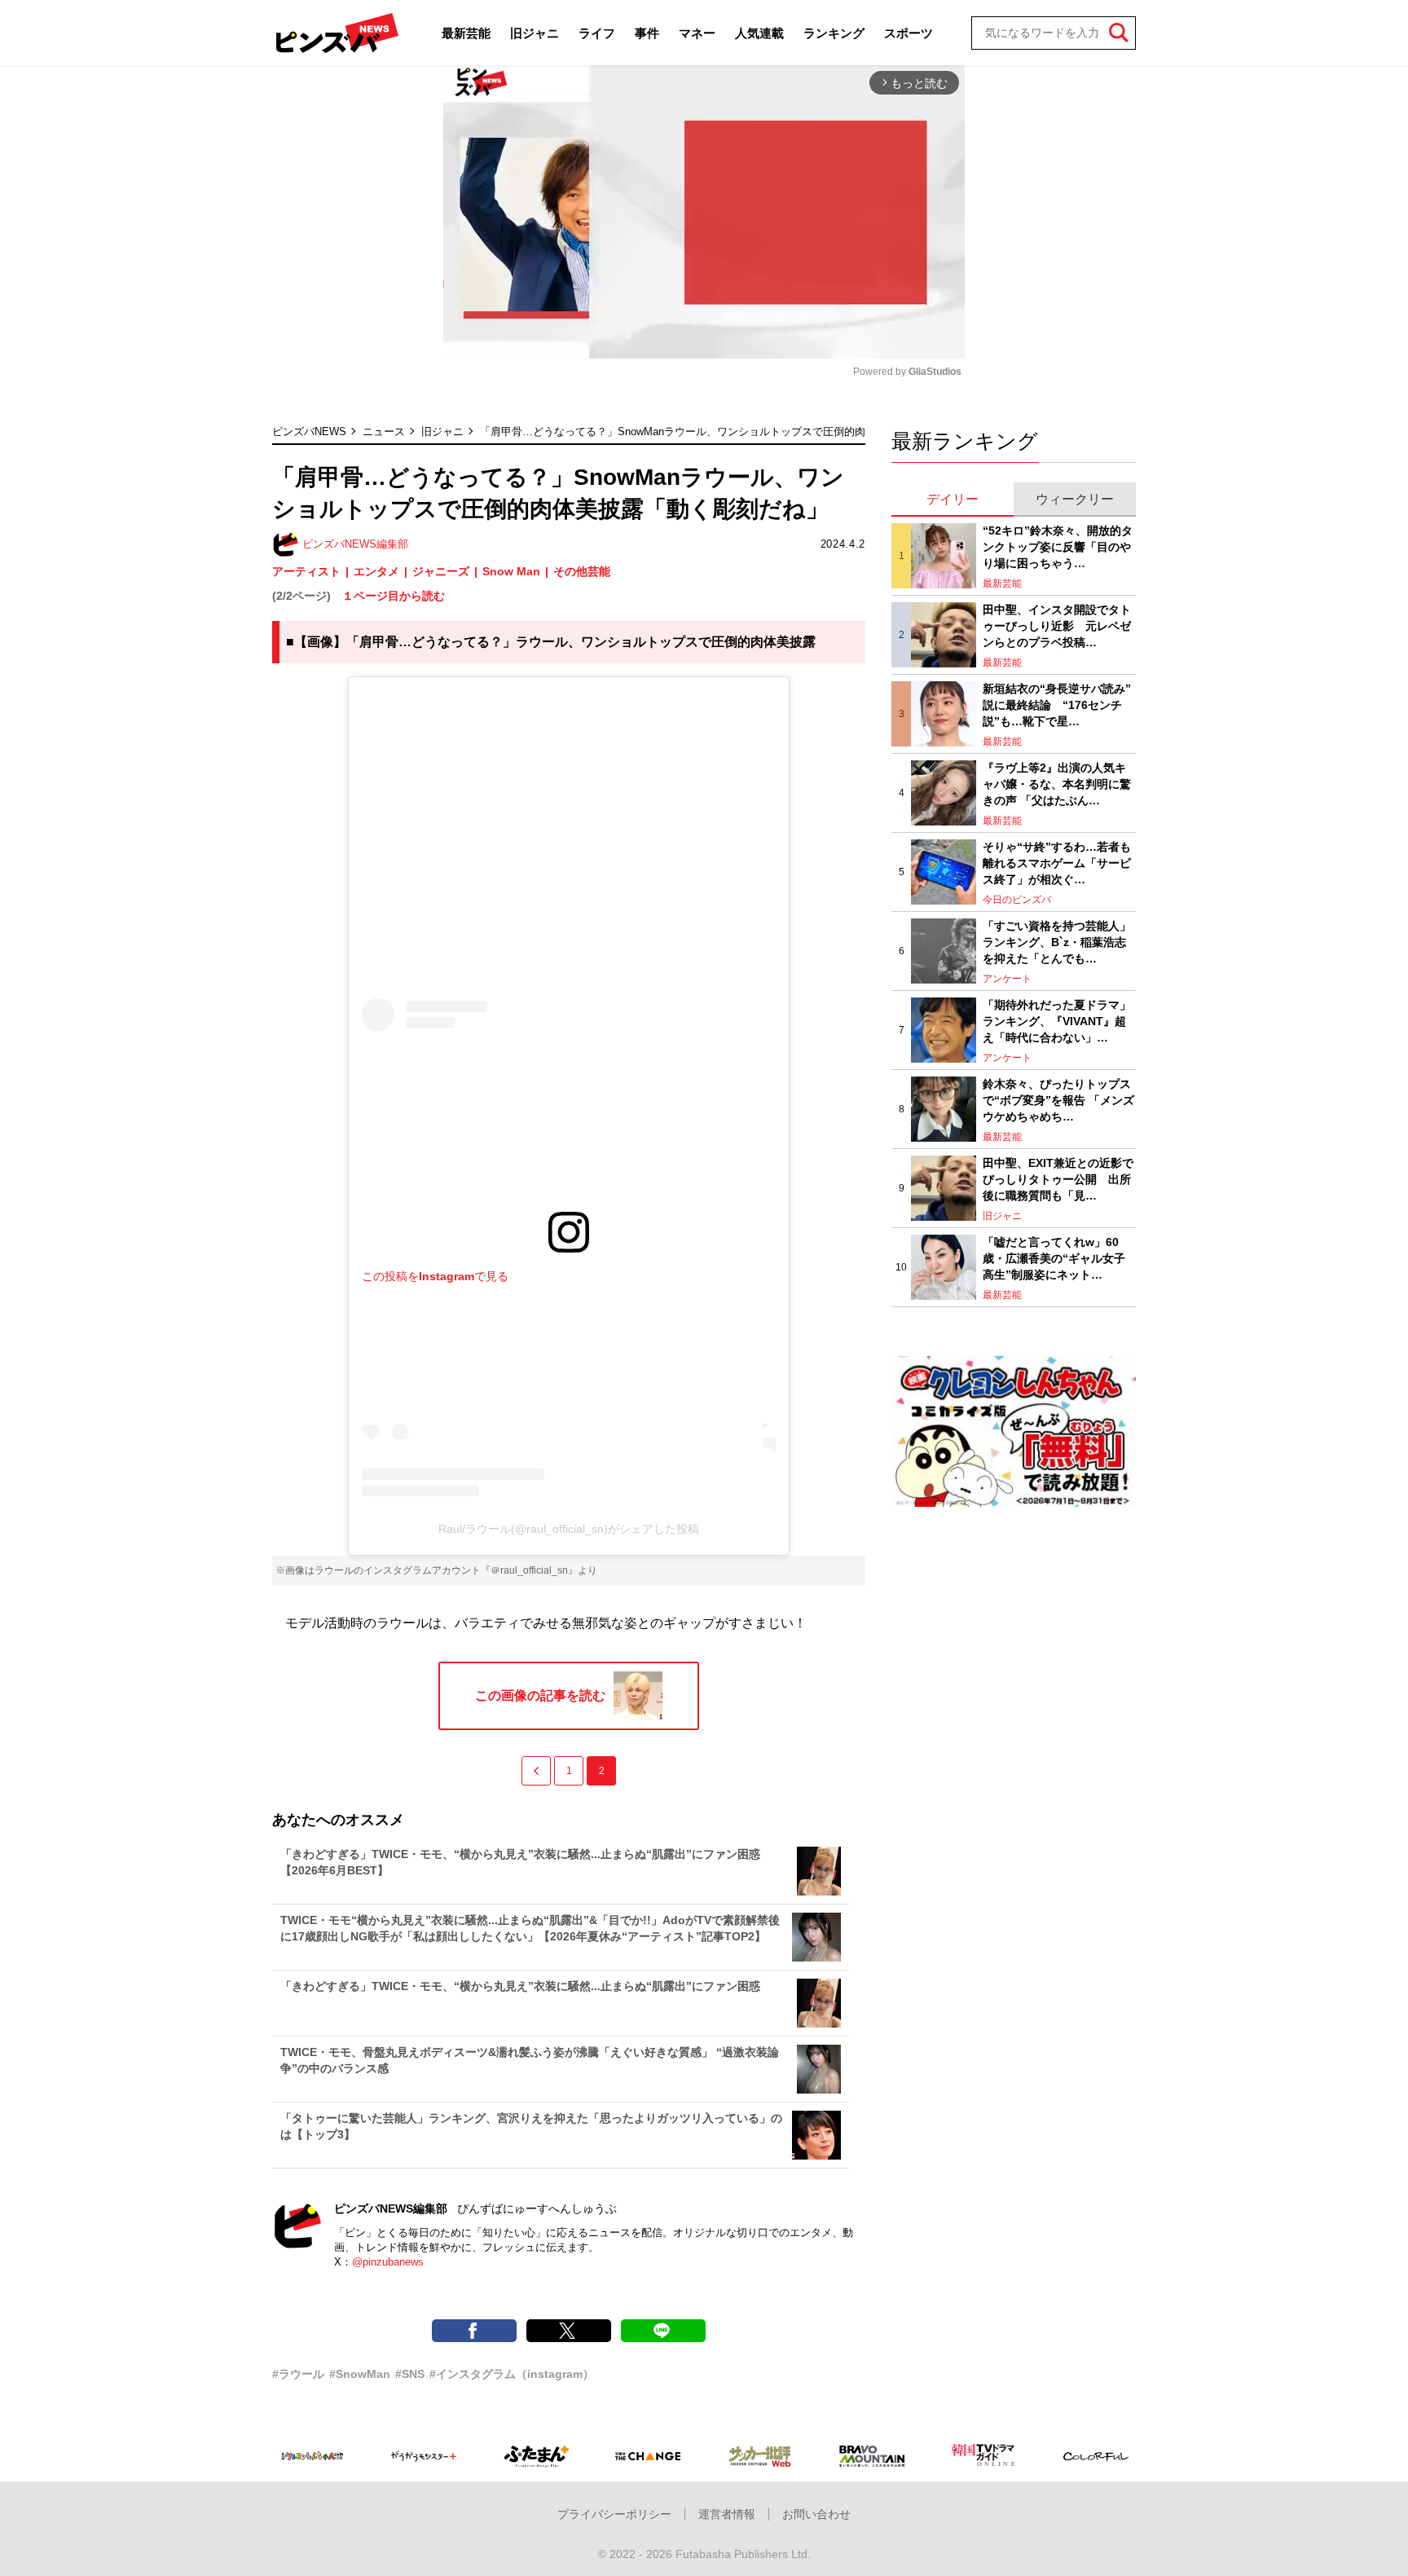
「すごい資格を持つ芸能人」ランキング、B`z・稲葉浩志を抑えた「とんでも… (1057, 942)
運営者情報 (727, 2514)
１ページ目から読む (394, 596)
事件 (647, 33)
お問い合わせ (816, 2514)
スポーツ (909, 33)
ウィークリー (1075, 499)
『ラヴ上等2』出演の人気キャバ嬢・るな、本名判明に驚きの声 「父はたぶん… (1057, 784)
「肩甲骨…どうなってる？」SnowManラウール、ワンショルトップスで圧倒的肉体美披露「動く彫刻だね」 (736, 432)
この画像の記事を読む (540, 1695)
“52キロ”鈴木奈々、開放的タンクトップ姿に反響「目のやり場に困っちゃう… (1058, 546)
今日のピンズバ (1017, 900)
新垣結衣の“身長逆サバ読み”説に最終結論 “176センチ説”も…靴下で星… (1057, 705)
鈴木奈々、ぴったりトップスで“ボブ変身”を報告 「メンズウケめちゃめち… (1058, 1100)
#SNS (410, 2374)
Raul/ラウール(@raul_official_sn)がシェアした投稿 (569, 1529)
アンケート (1007, 979)
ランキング (834, 33)
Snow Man (511, 571)
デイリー (953, 499)
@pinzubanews (388, 2262)
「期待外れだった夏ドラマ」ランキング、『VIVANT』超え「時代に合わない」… (1057, 1021)
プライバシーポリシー (614, 2514)
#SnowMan (360, 2374)
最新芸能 (466, 33)
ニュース (384, 432)
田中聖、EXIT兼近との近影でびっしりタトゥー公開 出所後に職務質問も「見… (1058, 1179)
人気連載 (759, 33)
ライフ (597, 33)
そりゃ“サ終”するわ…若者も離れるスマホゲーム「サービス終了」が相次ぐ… (1057, 863)
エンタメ (376, 571)
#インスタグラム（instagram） (512, 2374)
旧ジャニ (535, 33)
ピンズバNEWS (309, 432)
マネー (697, 33)
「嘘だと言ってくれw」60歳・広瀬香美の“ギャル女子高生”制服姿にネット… (1054, 1258)
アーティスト (306, 571)
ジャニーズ (441, 571)
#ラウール (298, 2374)
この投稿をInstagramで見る (435, 1276)
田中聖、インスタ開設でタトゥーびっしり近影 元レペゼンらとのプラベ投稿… (1057, 625)
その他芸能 (582, 571)
